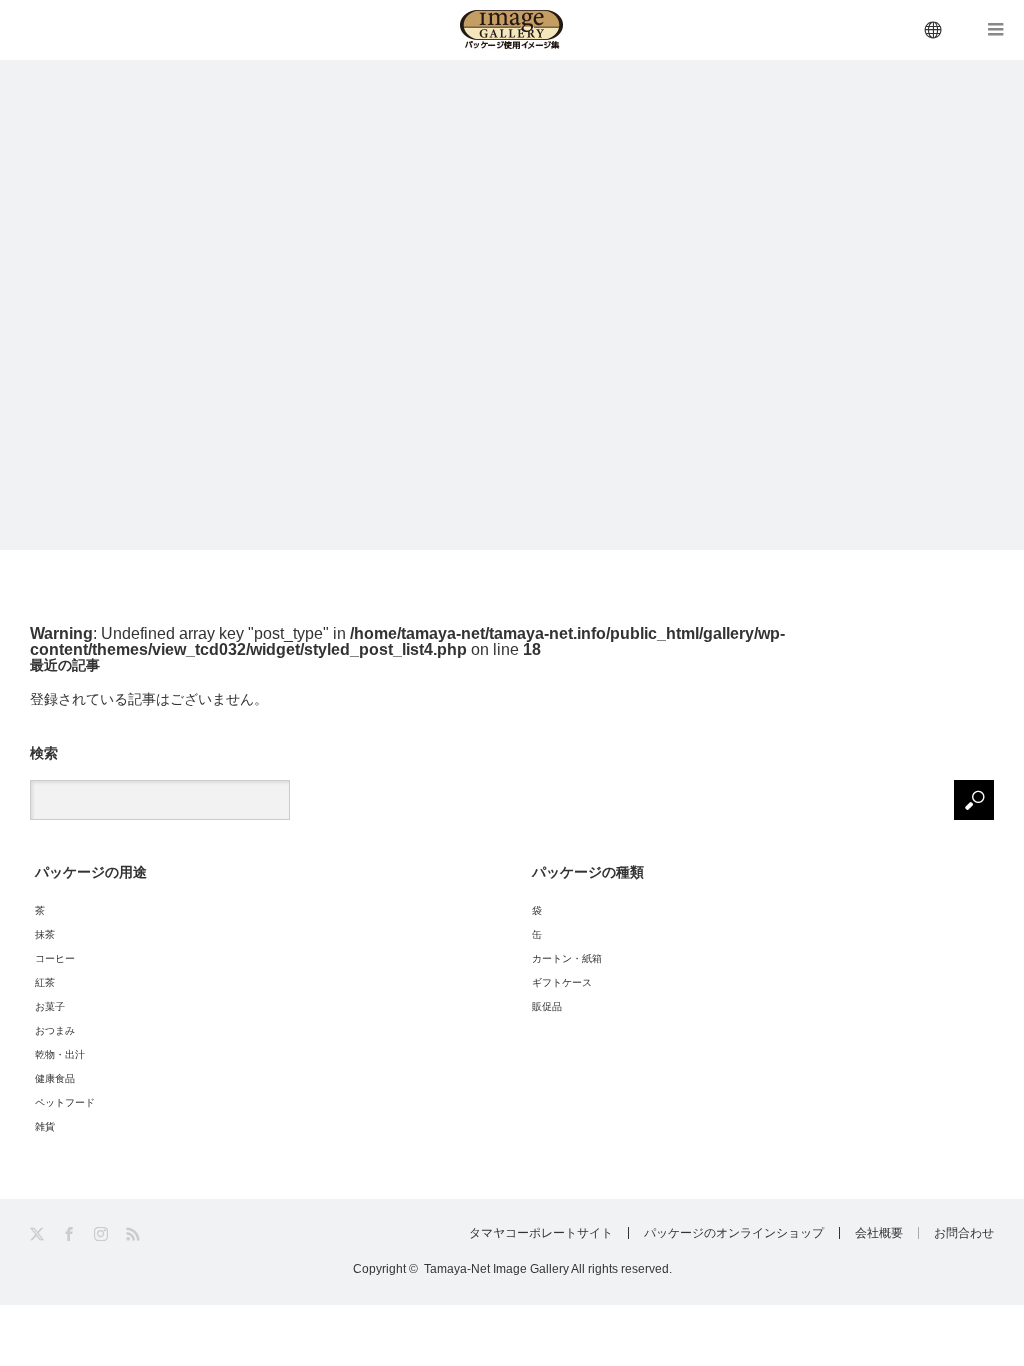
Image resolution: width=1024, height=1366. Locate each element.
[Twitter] (38, 1234)
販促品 (547, 1006)
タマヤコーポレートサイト (541, 1233)
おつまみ (55, 1030)
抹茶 (45, 934)
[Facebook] (70, 1234)
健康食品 (55, 1078)
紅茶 (45, 982)
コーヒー (55, 958)
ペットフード (65, 1102)
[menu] (934, 30)
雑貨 (45, 1126)
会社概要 (879, 1233)
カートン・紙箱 (567, 958)
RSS (134, 1234)
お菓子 (50, 1006)
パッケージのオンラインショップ (734, 1233)
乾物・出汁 (60, 1054)
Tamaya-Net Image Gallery (496, 1269)
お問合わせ (964, 1233)
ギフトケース (562, 982)
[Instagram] (102, 1234)
